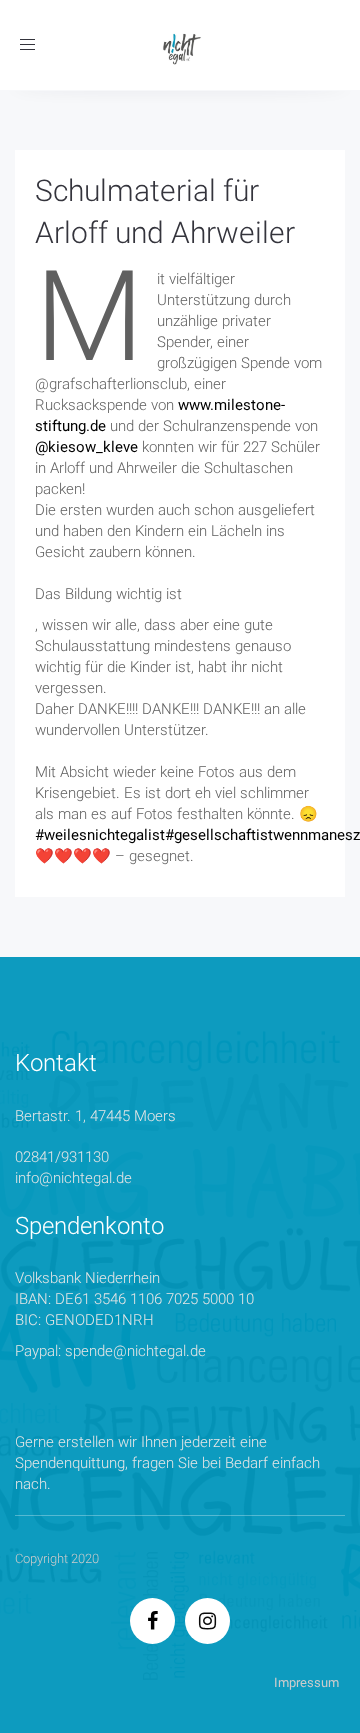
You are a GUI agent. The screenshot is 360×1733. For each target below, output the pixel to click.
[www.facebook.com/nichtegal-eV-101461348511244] (152, 1623)
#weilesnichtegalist (100, 835)
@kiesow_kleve (86, 447)
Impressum (306, 1682)
